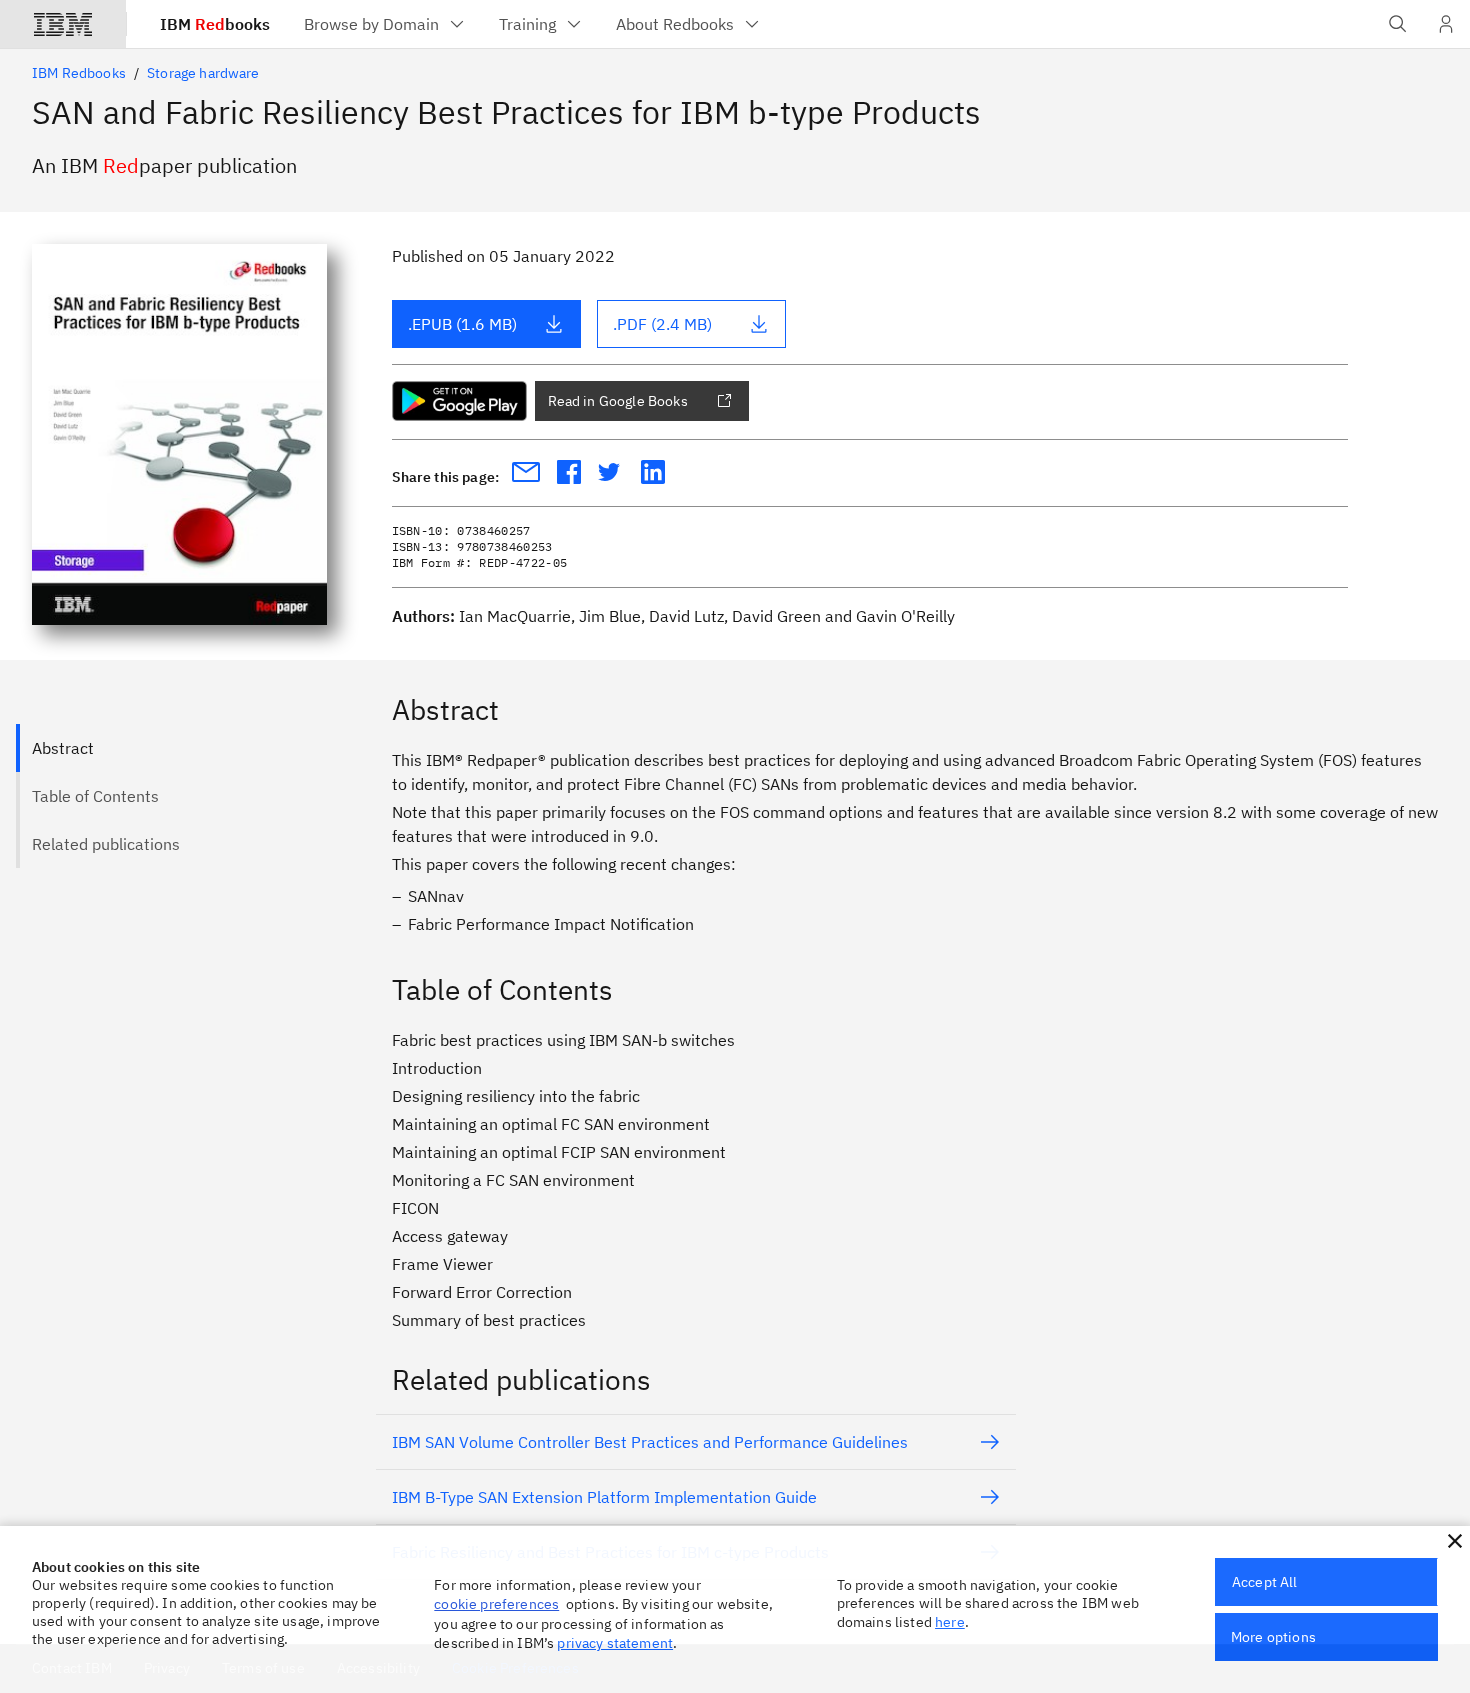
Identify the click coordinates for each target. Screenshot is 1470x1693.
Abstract (63, 748)
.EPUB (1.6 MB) (462, 324)
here (950, 1622)
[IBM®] (63, 24)
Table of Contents (95, 796)
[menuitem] (385, 24)
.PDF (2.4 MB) (662, 324)
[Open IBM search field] (1398, 24)
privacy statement (615, 1643)
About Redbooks (675, 24)
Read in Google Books (618, 401)
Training (527, 24)
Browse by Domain (371, 24)
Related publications (106, 844)
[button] (1455, 1541)
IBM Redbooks (79, 73)
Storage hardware (203, 73)
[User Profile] (1446, 24)
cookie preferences (496, 1604)
